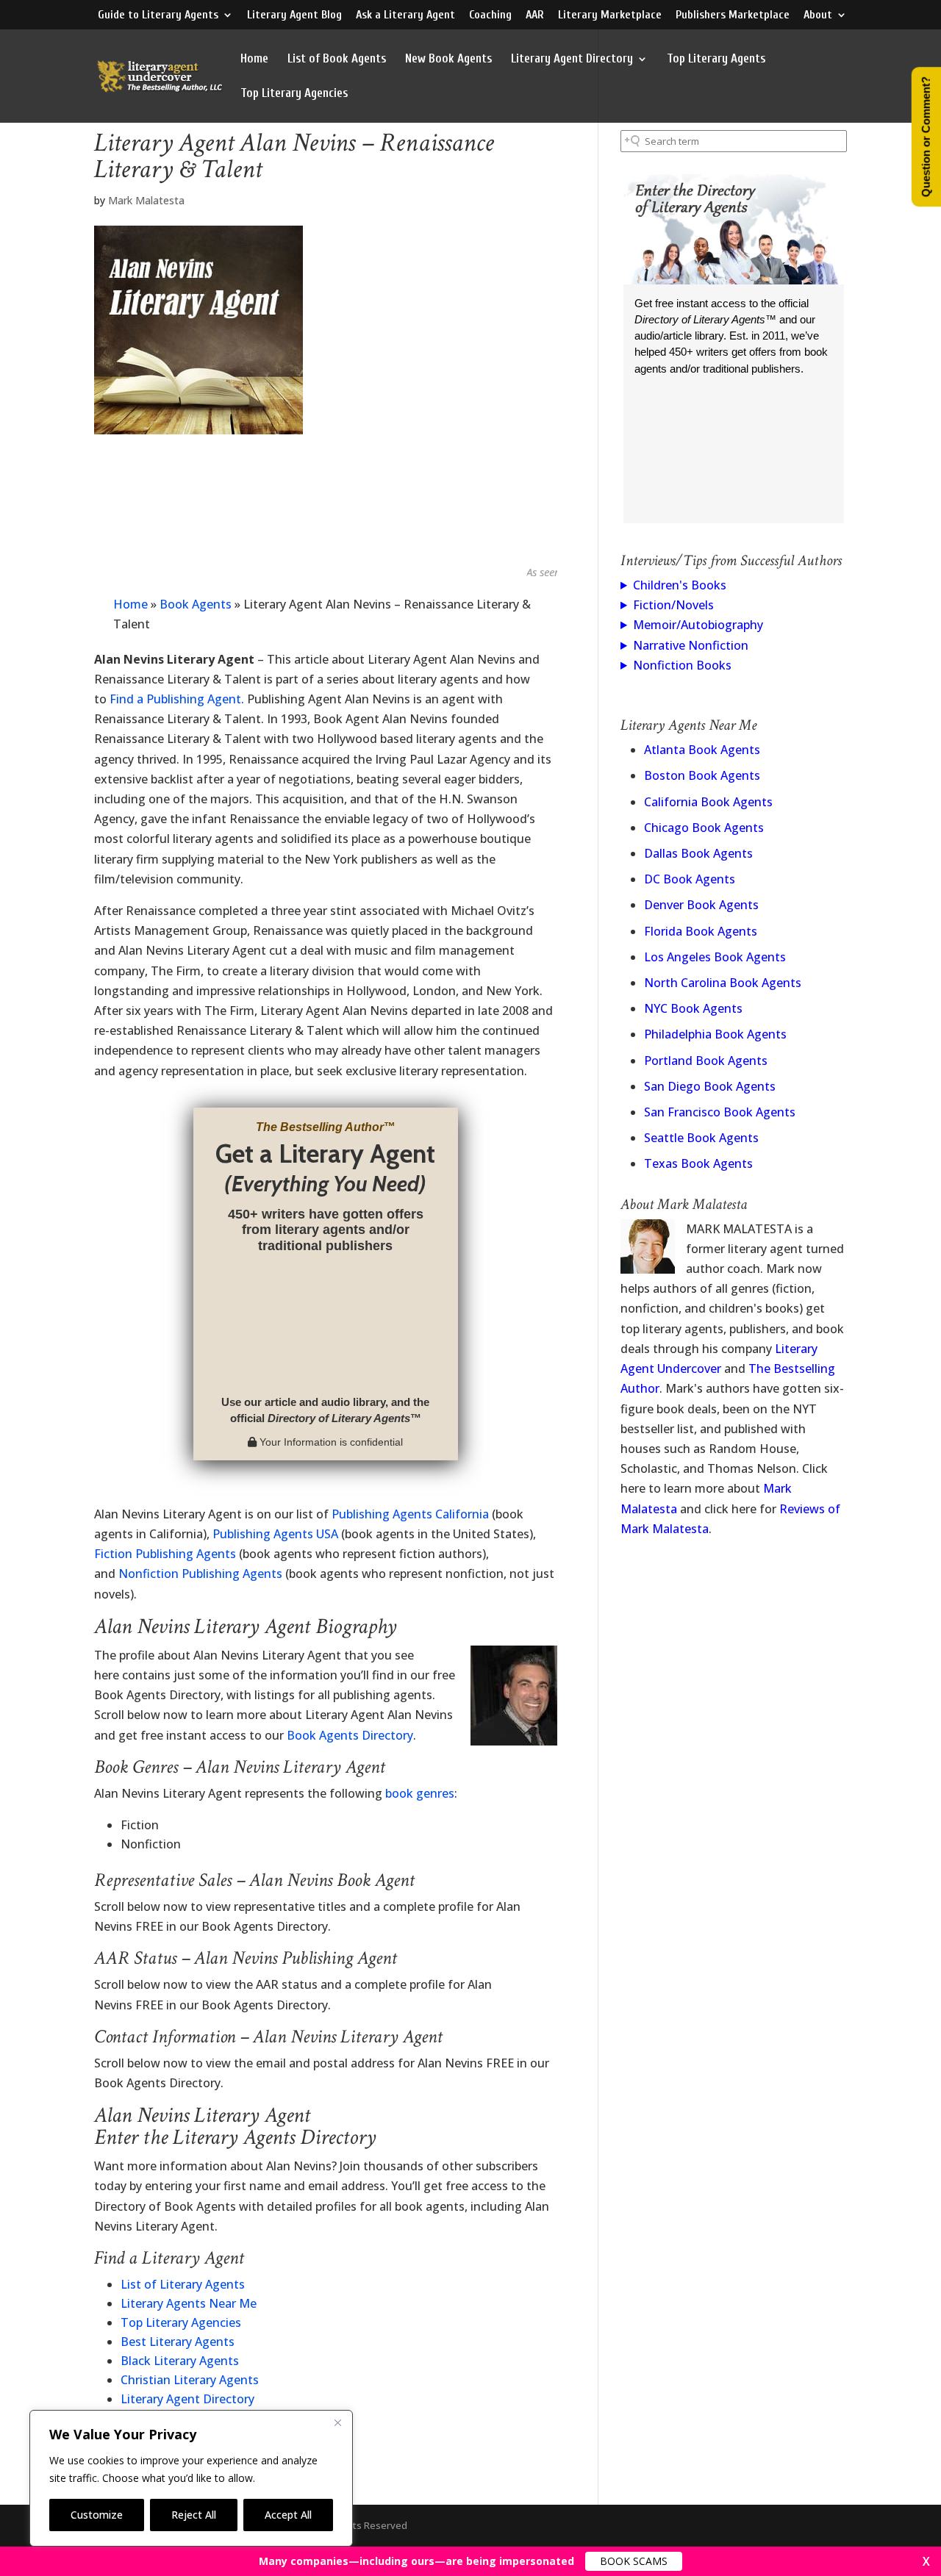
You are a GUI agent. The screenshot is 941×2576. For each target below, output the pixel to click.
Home (254, 60)
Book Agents (196, 604)
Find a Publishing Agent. (177, 699)
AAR (535, 15)
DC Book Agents (690, 879)
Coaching (490, 15)
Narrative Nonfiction (691, 645)
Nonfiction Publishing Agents (200, 1574)
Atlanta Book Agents (702, 750)
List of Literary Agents (183, 2284)
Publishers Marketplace (733, 15)
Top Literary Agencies (294, 94)
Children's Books (680, 585)
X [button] (926, 2561)
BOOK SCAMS (634, 2561)
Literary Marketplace (610, 15)
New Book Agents (448, 60)
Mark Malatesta (146, 200)
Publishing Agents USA (275, 1534)
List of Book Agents (337, 60)
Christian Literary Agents (190, 2380)
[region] (191, 2478)
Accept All (288, 2515)
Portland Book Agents (706, 1061)
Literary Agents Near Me (189, 2303)
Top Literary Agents (716, 60)
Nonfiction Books (682, 665)
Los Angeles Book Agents (715, 957)
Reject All (194, 2515)
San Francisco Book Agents (720, 1112)
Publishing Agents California (410, 1514)
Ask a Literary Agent (405, 15)
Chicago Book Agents (704, 828)
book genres (420, 1793)
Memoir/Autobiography (698, 625)
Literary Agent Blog (294, 15)
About (818, 15)
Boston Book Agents (702, 775)
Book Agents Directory (350, 1735)
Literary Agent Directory (572, 60)
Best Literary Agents (178, 2342)
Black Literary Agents (180, 2361)
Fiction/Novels (673, 605)
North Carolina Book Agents (723, 983)
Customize (97, 2515)
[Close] (337, 2422)
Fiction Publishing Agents (165, 1554)
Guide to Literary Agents (158, 15)
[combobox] (734, 141)
